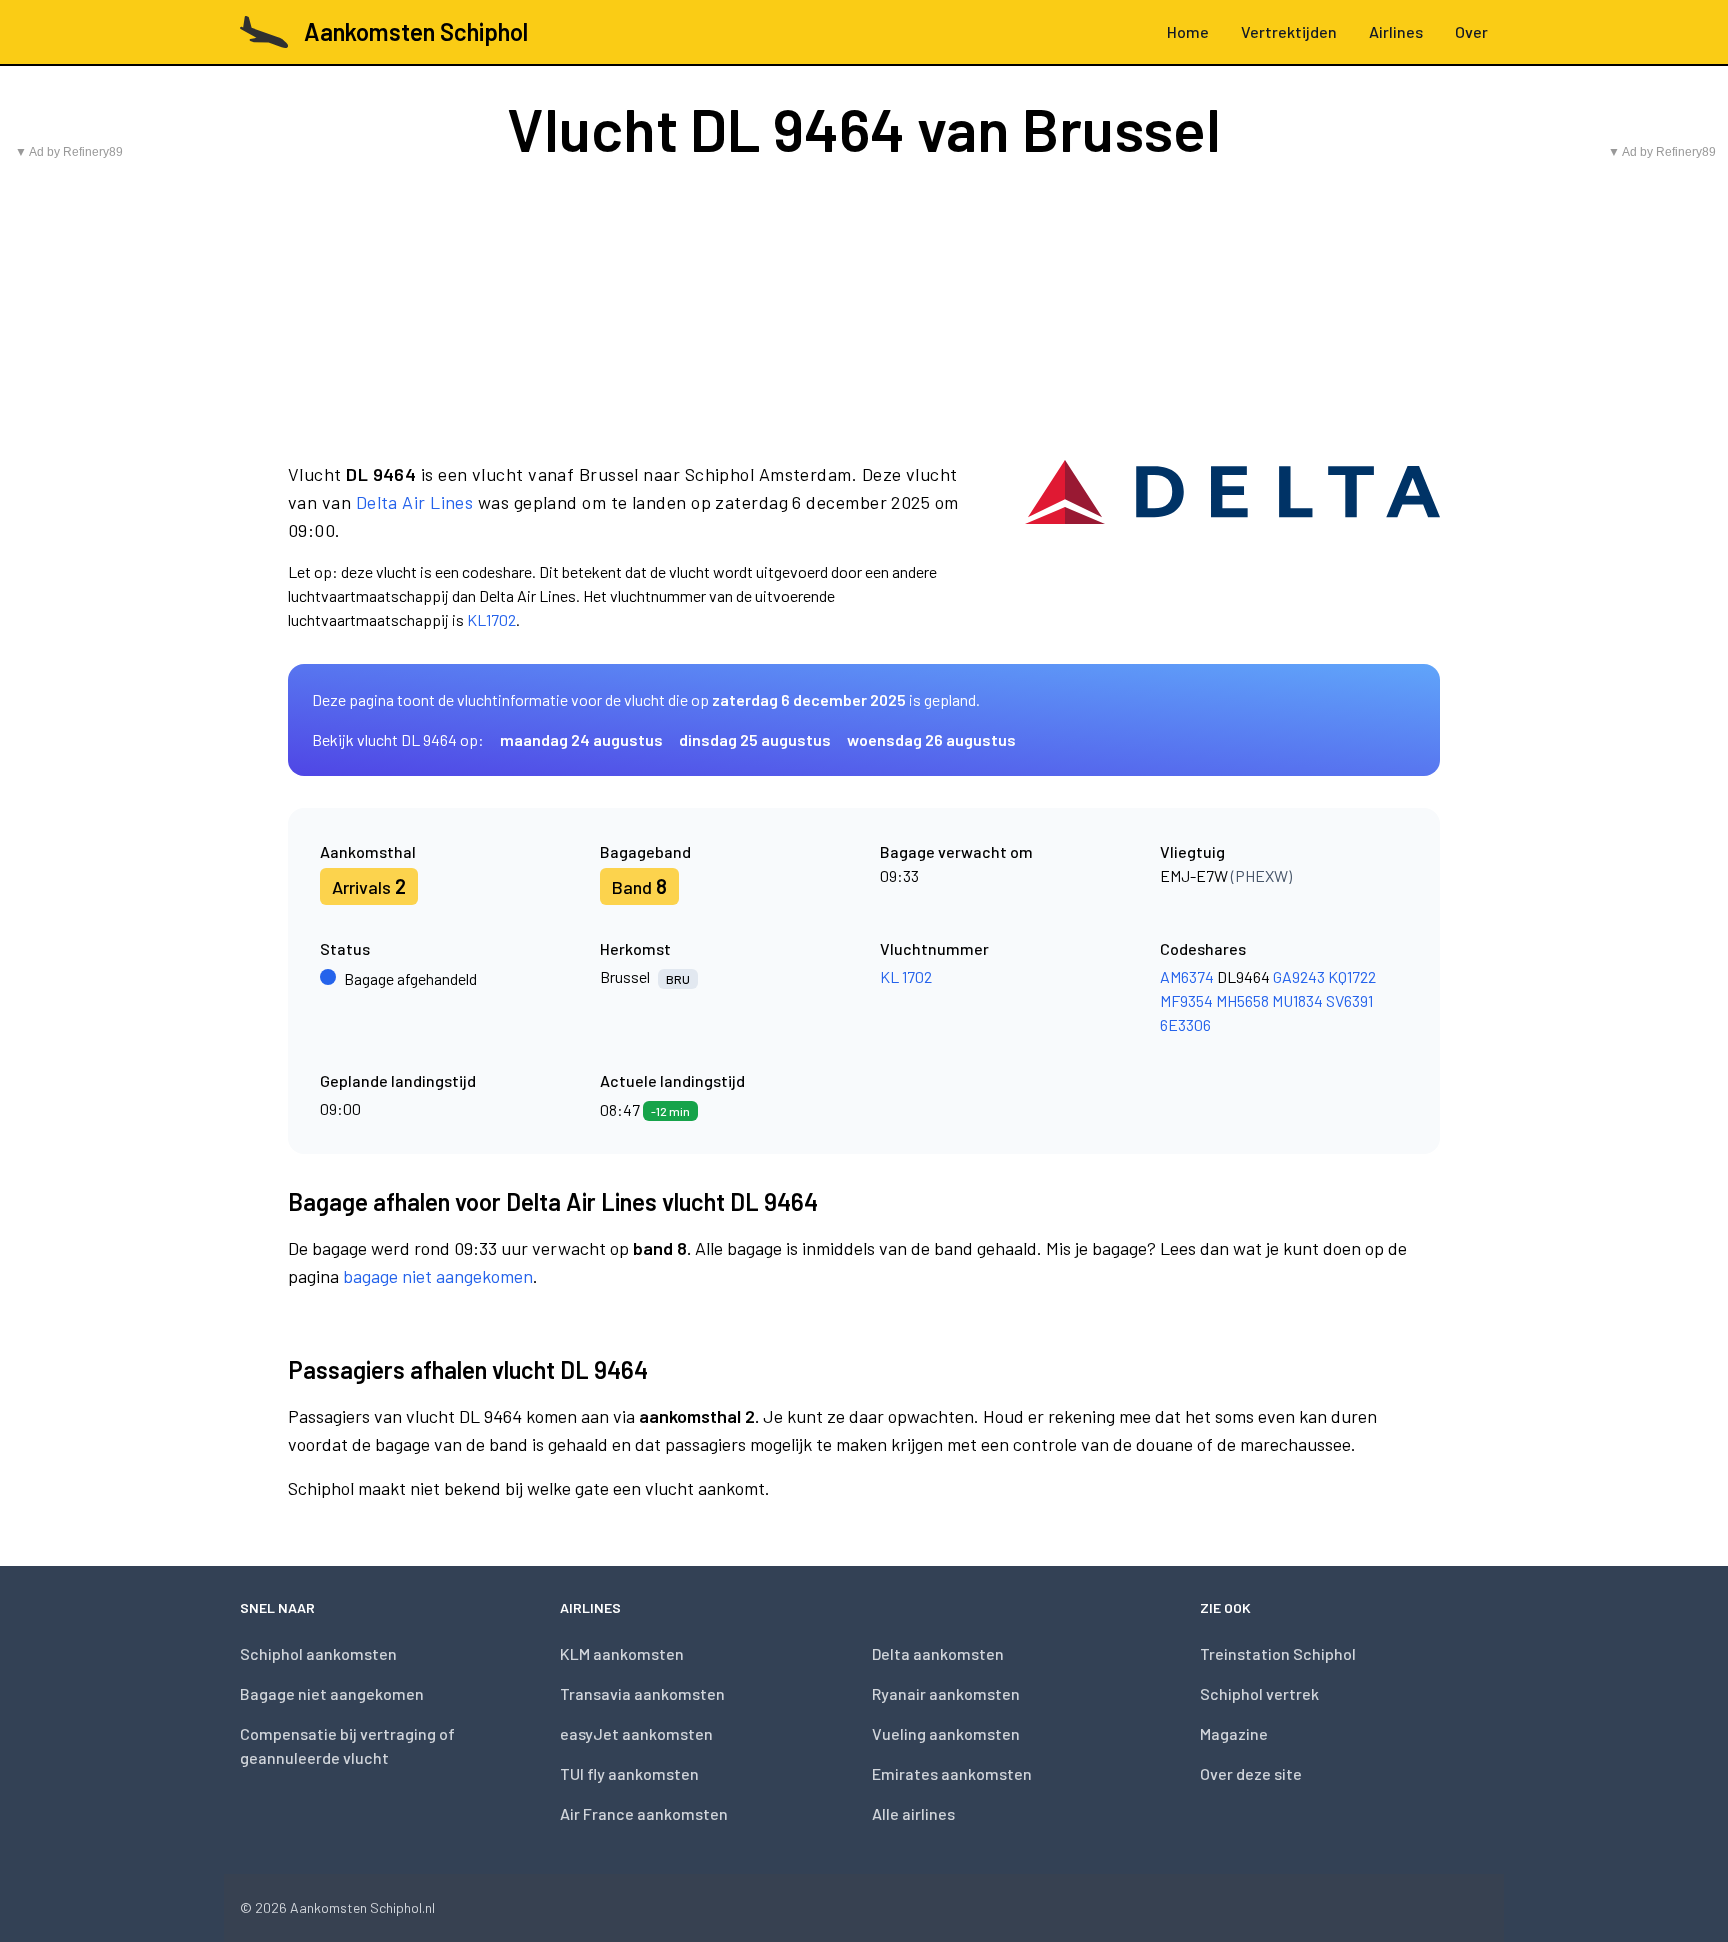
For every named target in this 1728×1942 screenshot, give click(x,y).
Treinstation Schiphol (1278, 1653)
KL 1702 (906, 976)
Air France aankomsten (644, 1813)
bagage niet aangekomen (438, 1276)
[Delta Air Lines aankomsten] (1232, 546)
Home (1188, 31)
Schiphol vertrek (1259, 1693)
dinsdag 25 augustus (755, 739)
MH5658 (1242, 1000)
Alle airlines (913, 1813)
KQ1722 (1352, 976)
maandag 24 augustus (581, 739)
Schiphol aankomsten (318, 1653)
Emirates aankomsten (952, 1773)
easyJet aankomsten (636, 1733)
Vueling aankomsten (946, 1733)
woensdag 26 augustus (931, 739)
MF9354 (1186, 1000)
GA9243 (1299, 976)
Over (1471, 31)
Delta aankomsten (938, 1653)
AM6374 (1187, 976)
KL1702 (491, 619)
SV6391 (1349, 1000)
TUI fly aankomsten (629, 1773)
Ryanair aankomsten (946, 1693)
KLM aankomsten (622, 1653)
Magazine (1234, 1733)
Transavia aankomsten (642, 1693)
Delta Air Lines (415, 502)
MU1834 (1297, 1000)
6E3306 (1185, 1024)
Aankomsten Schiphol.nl (362, 1907)
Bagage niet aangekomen (332, 1693)
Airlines (1396, 31)
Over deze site (1251, 1773)
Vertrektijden (1289, 31)
